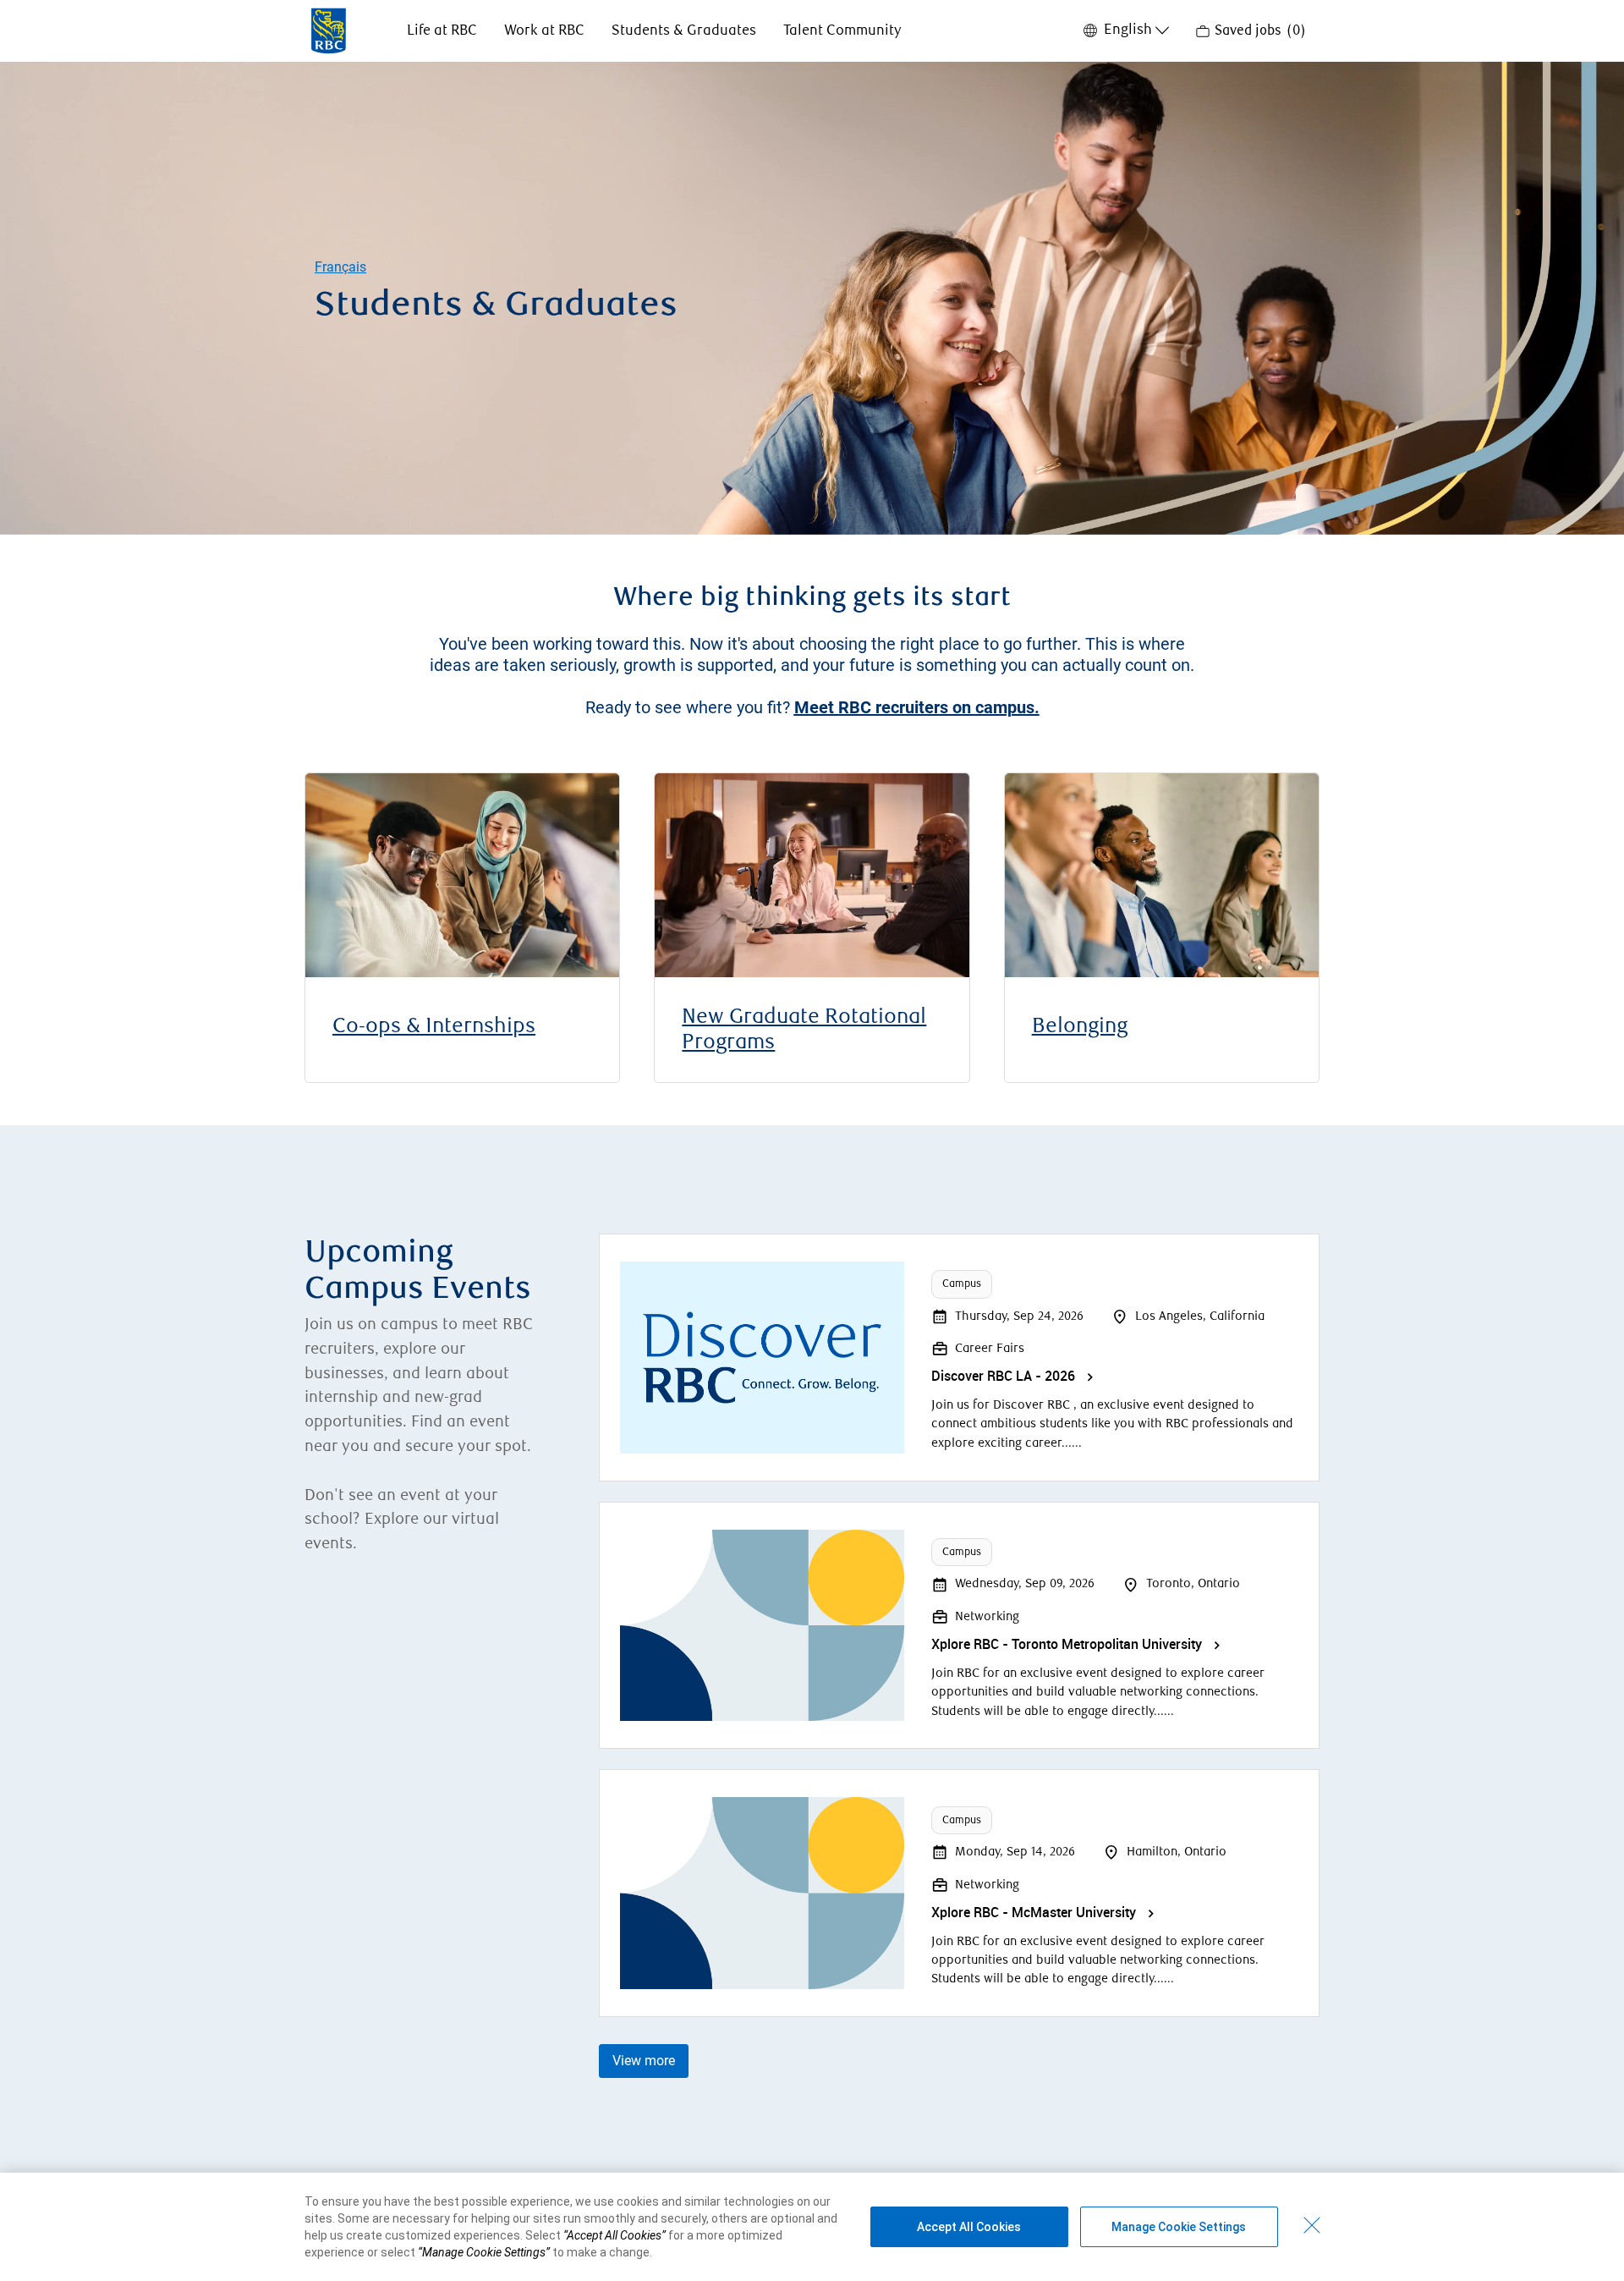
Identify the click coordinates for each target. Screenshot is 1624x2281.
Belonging (1080, 1026)
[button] (1288, 1275)
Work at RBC (544, 31)
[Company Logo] (329, 30)
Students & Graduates (684, 31)
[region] (812, 2227)
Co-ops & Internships (434, 1026)
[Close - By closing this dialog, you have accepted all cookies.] (1312, 2225)
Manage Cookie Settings (1179, 2227)
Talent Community (842, 31)
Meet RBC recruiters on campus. (917, 707)
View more (644, 2061)
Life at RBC (442, 31)
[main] (812, 1124)
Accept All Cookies (969, 2227)
